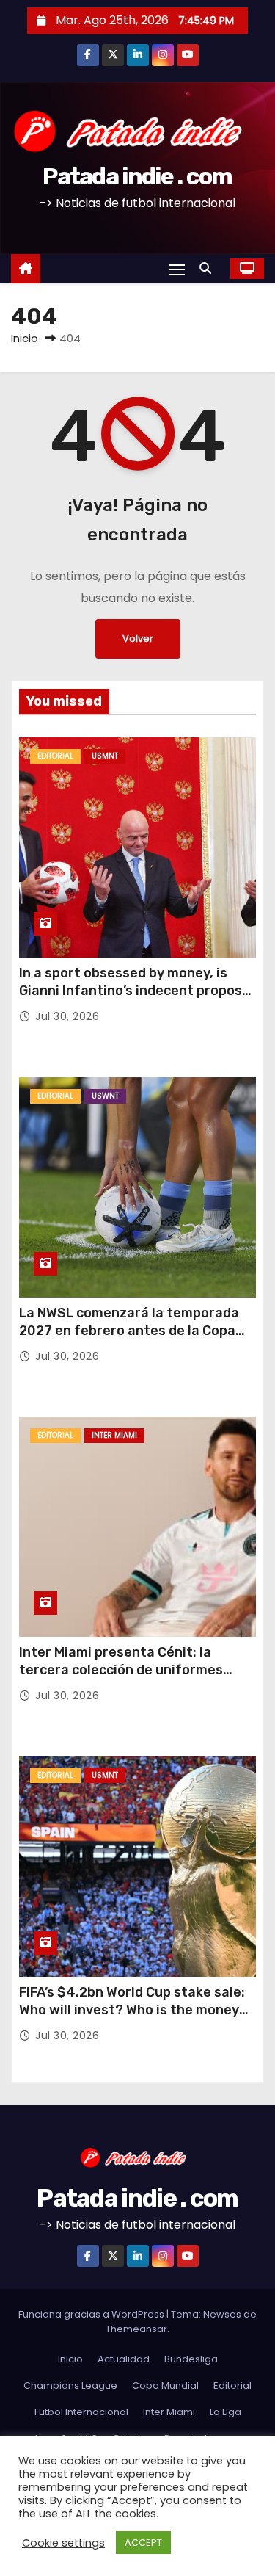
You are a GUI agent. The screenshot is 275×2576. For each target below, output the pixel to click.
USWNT (105, 1096)
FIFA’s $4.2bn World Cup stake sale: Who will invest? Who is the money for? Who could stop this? (132, 2010)
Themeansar (136, 2329)
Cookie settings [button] (63, 2543)
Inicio (25, 338)
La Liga (225, 2412)
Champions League (70, 2385)
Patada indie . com (137, 176)
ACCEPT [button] (143, 2543)
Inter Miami (114, 1435)
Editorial (55, 756)
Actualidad (124, 2359)
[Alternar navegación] (177, 269)
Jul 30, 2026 (67, 1016)
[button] (209, 268)
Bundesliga (191, 2359)
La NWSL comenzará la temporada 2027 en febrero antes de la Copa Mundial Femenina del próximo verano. (129, 1339)
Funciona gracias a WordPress (92, 2314)
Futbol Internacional (81, 2412)
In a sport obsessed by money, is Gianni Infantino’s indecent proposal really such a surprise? (136, 991)
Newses (222, 2314)
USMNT (105, 756)
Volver (138, 638)
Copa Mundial (165, 2385)
